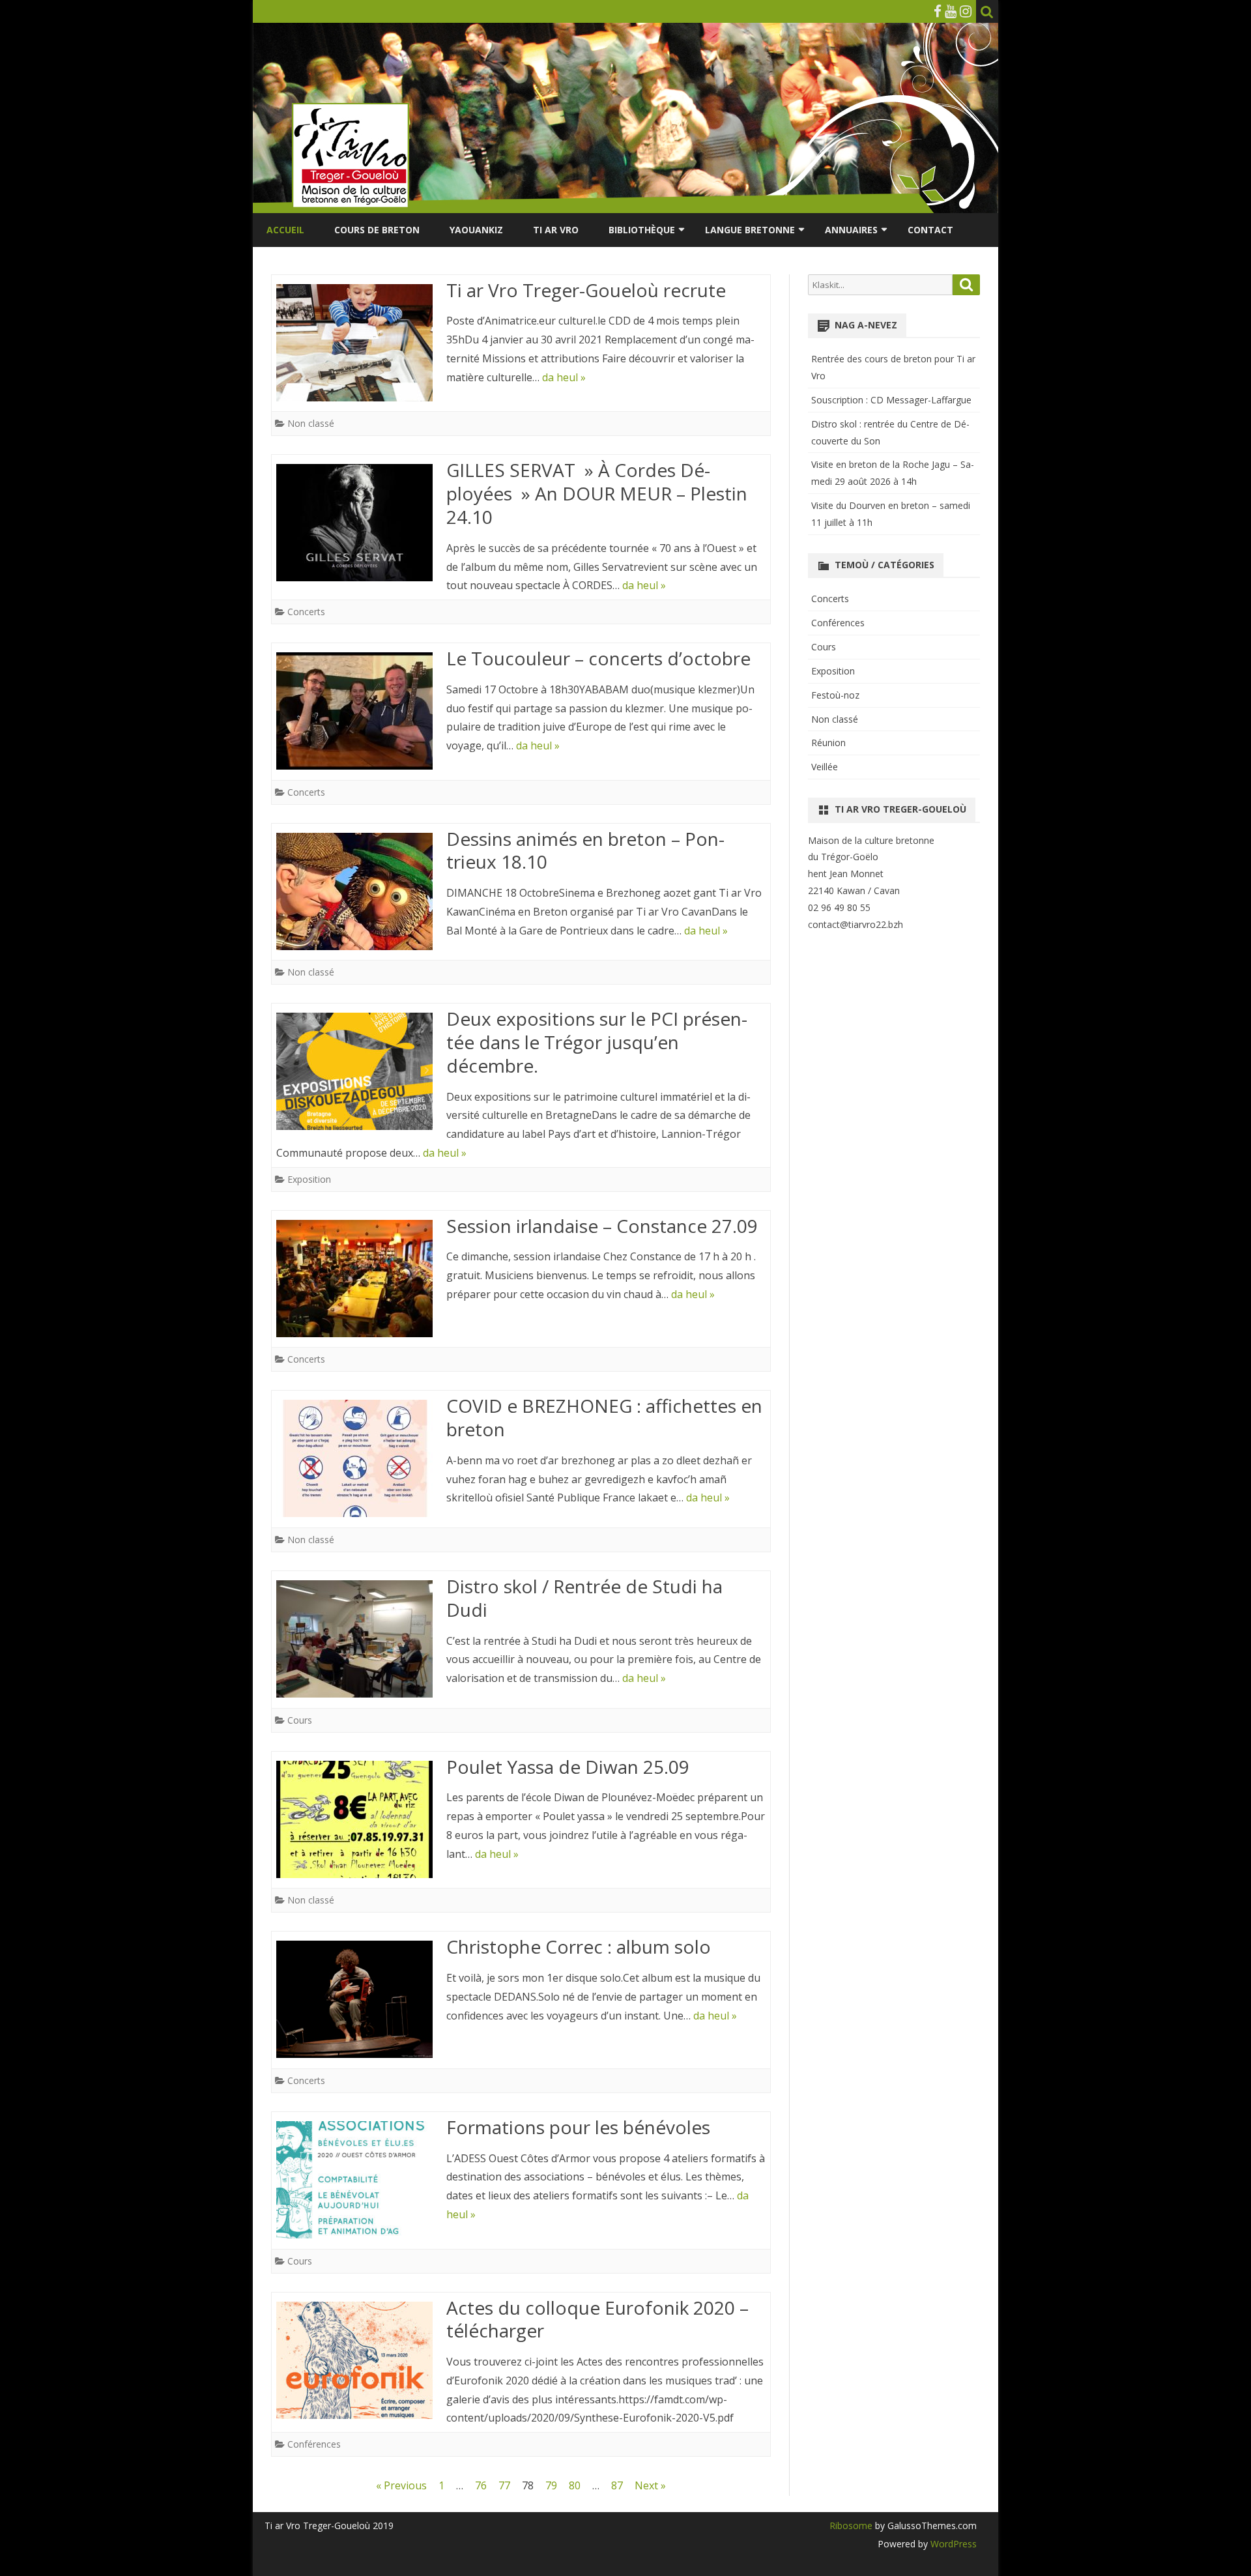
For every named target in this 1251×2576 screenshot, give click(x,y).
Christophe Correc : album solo (579, 1946)
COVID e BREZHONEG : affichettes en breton (604, 1417)
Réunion (828, 743)
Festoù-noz (835, 695)
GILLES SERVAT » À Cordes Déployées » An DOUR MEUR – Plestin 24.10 (597, 493)
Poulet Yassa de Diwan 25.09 (568, 1767)
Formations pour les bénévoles (578, 2127)
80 (575, 2485)
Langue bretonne (750, 230)
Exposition (309, 1179)
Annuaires (851, 230)
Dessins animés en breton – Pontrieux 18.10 (585, 850)
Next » (650, 2485)
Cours (300, 1720)
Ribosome (851, 2525)
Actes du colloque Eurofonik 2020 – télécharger (597, 2319)
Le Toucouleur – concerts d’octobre (598, 658)
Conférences (314, 2444)
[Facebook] (938, 11)
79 (551, 2485)
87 (617, 2485)
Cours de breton (377, 230)
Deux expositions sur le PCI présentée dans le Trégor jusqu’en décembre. (597, 1042)
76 (481, 2485)
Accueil (285, 230)
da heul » (564, 377)
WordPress (952, 2544)
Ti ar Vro (556, 230)
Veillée (825, 767)
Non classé (311, 423)
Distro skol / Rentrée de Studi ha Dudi (584, 1598)
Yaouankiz (476, 230)
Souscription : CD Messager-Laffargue (891, 400)
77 (504, 2485)
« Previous (401, 2485)
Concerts (306, 612)
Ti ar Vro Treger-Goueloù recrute (586, 290)
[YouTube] (951, 11)
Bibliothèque (642, 230)
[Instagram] (966, 11)
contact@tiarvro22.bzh (856, 924)
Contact (930, 230)
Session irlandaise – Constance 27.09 (602, 1226)
